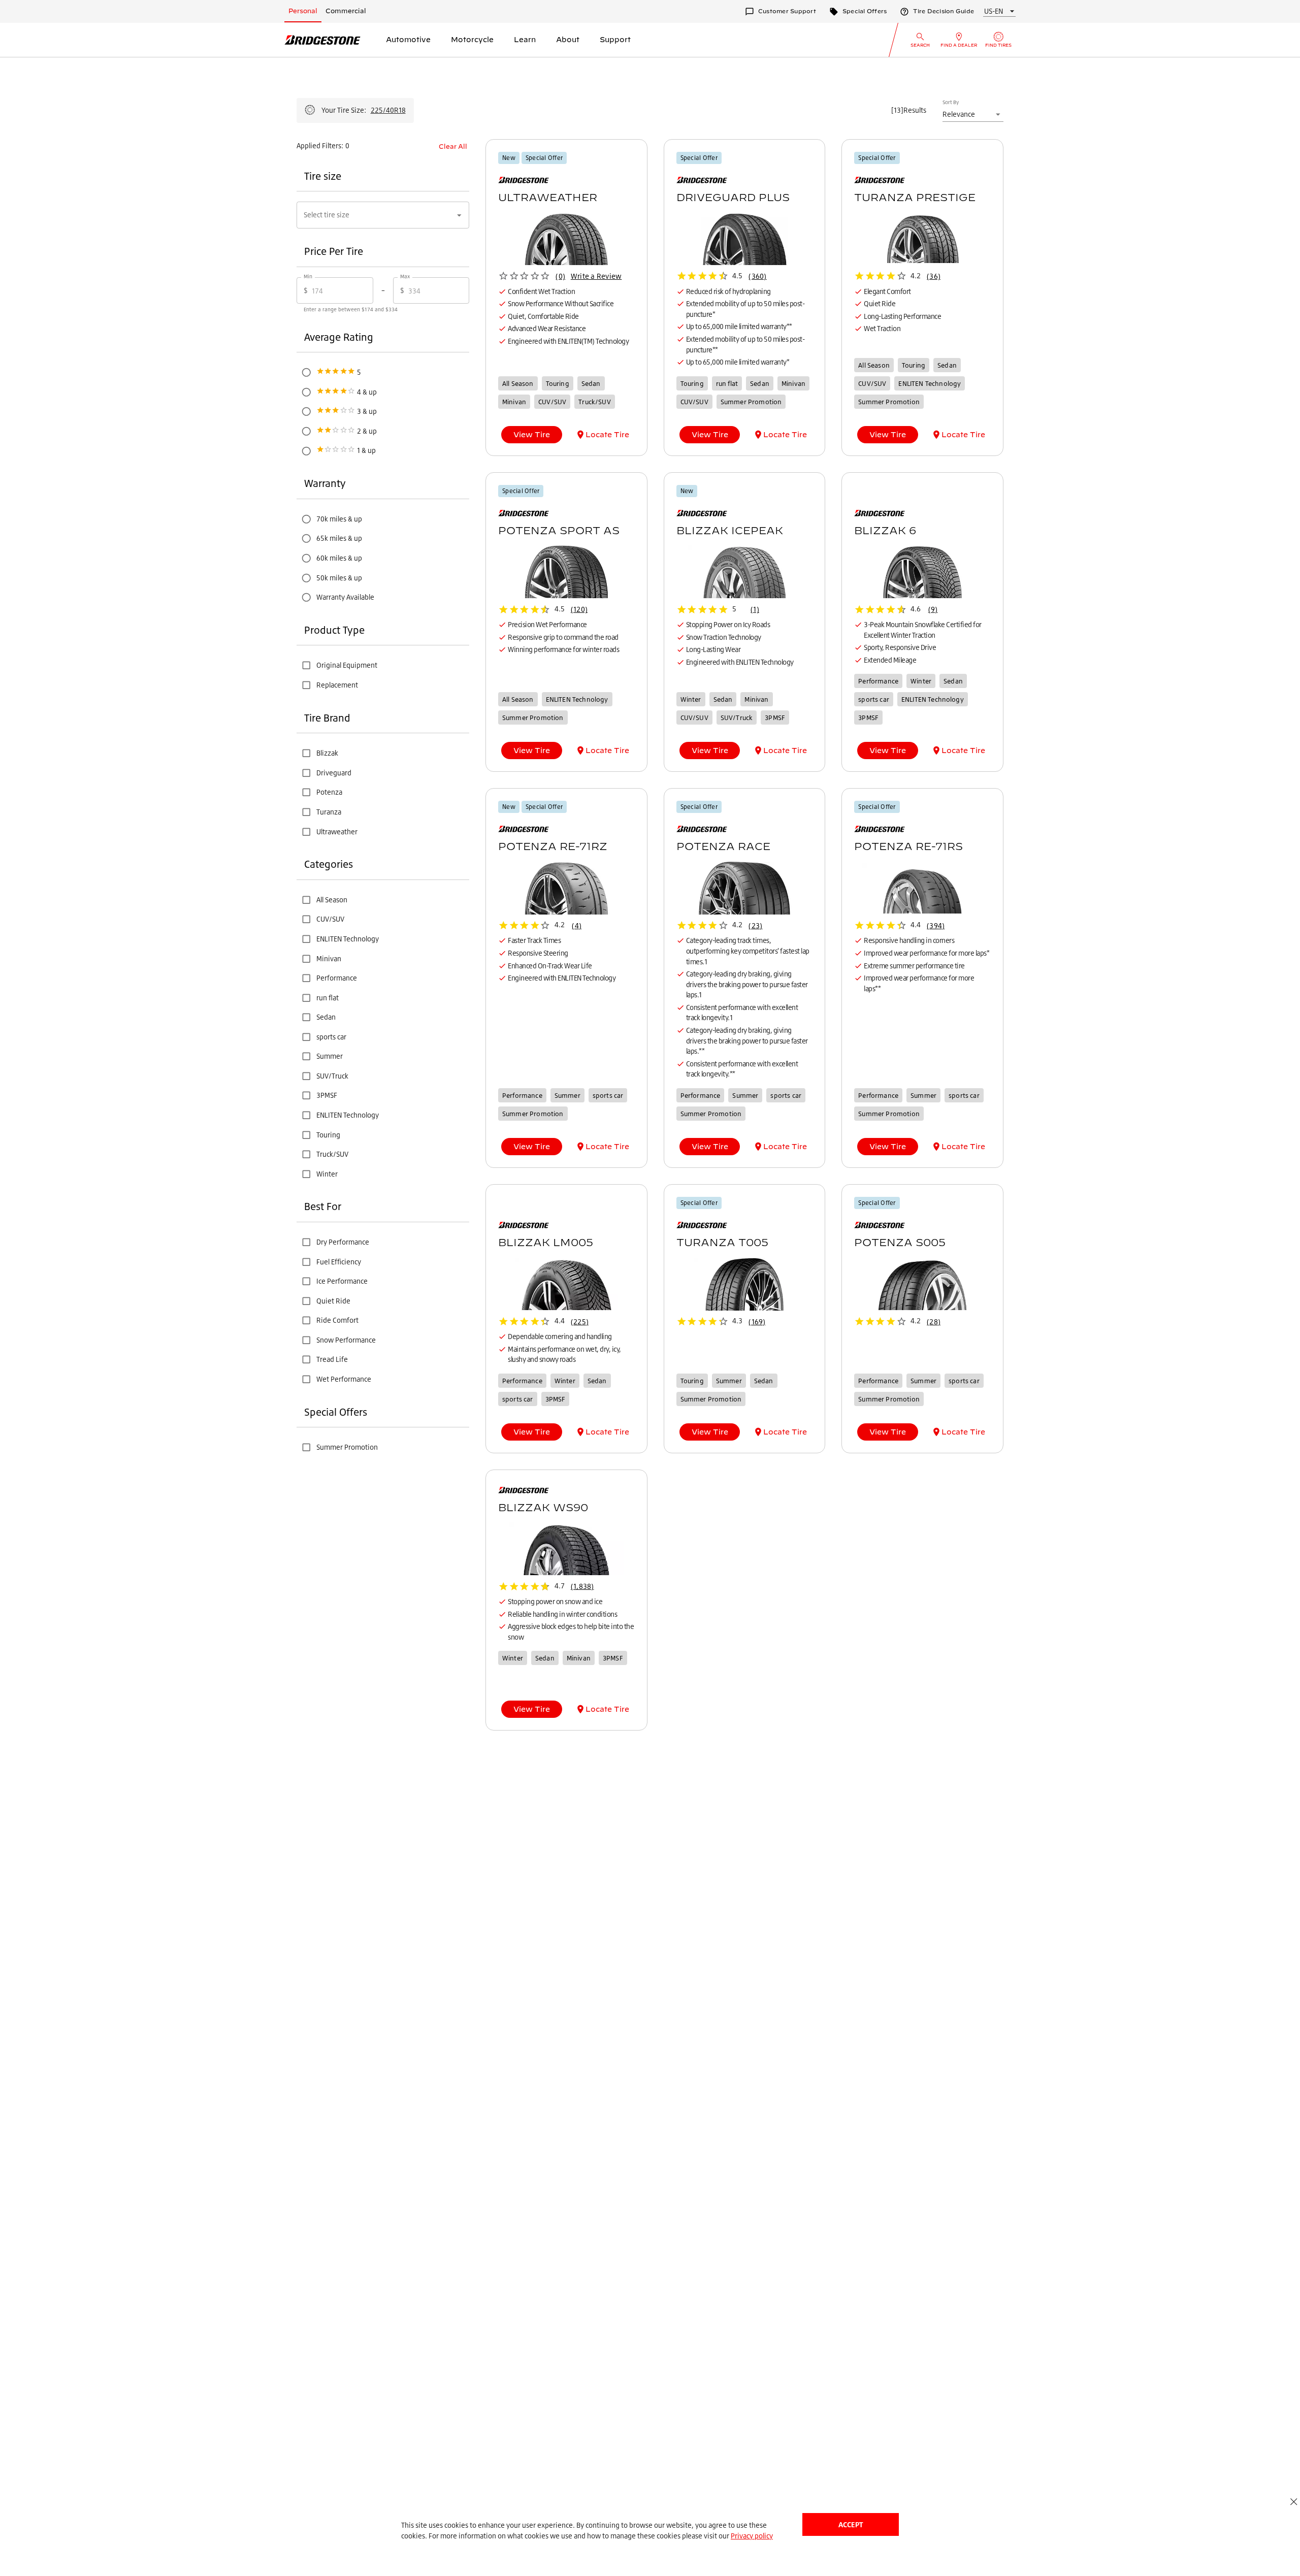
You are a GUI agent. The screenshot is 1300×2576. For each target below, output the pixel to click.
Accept (851, 2524)
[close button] (1294, 2502)
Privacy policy (752, 2536)
